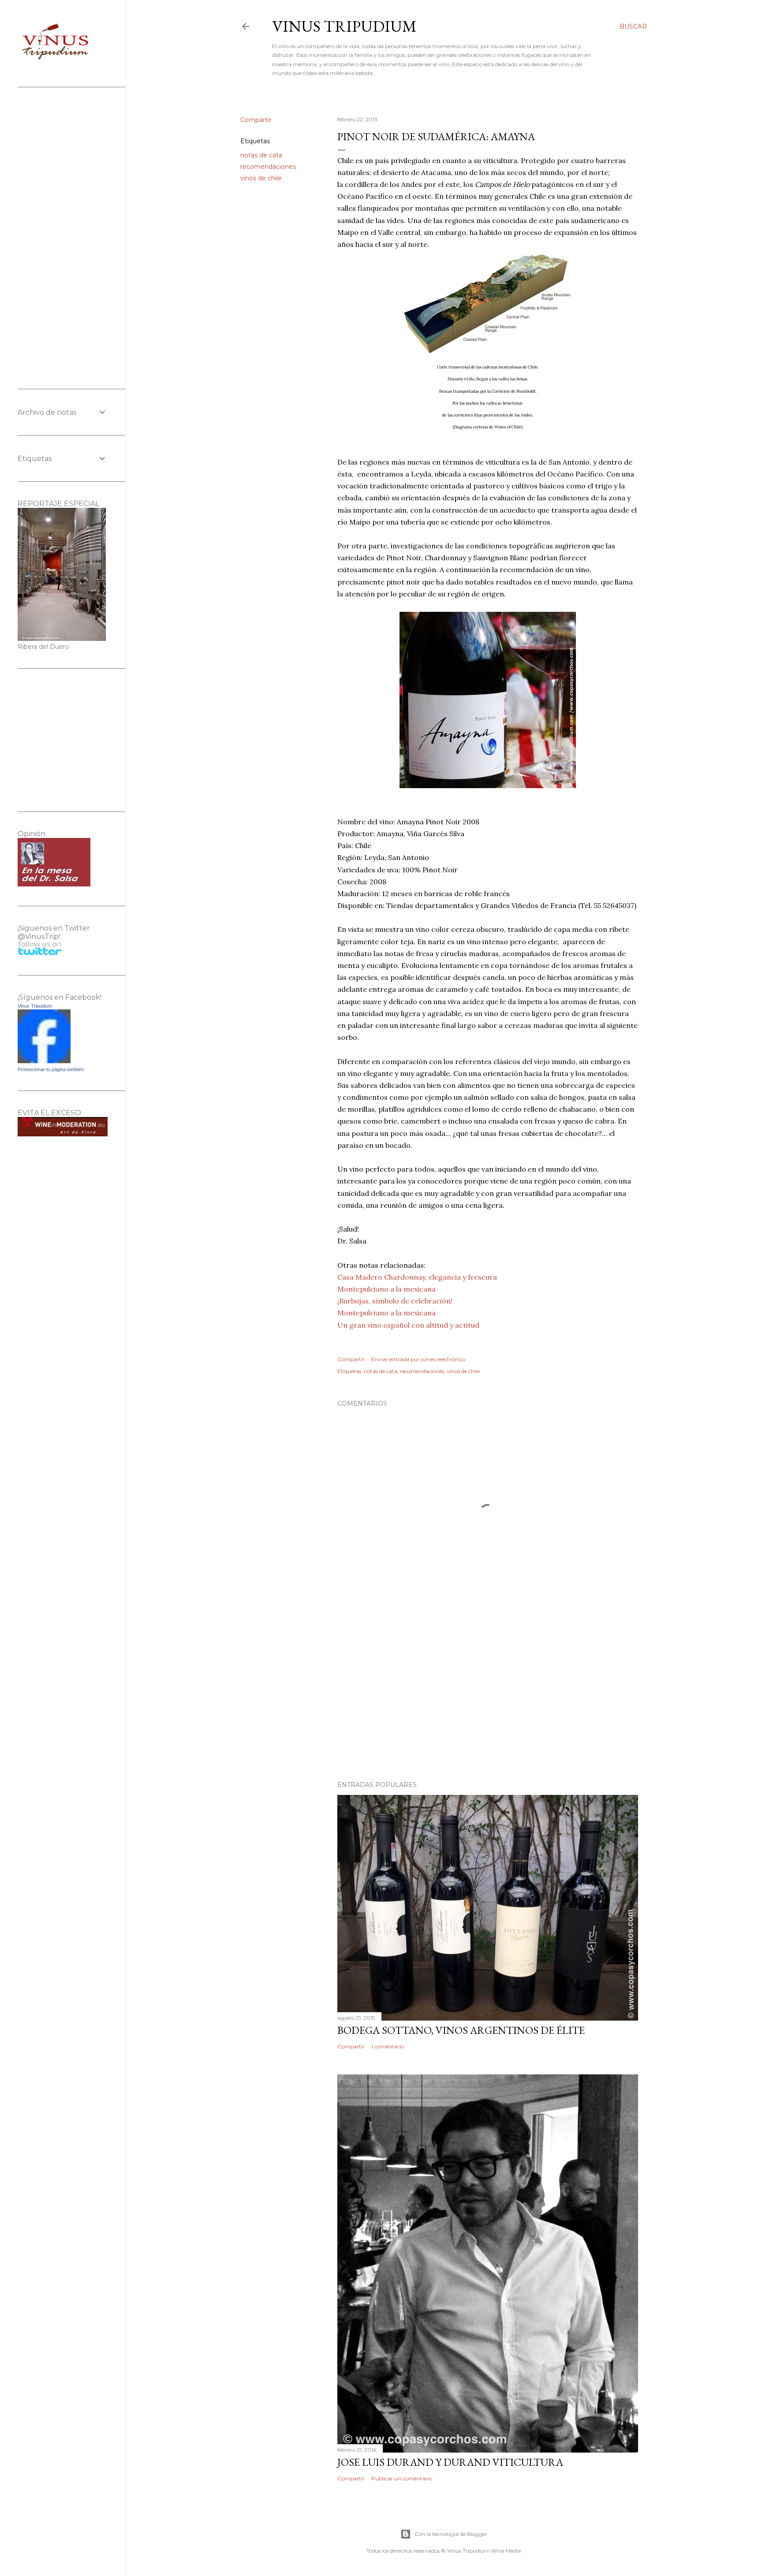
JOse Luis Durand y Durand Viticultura (450, 2462)
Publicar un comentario (402, 2478)
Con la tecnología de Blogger (451, 2534)
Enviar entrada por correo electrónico (418, 1359)
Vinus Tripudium (344, 26)
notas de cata (261, 155)
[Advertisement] (488, 1697)
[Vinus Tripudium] (44, 1061)
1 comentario (388, 2046)
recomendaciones (268, 167)
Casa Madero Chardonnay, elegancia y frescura (417, 1277)
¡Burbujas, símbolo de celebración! (395, 1301)
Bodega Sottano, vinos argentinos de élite (461, 2030)
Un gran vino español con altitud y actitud (408, 1325)
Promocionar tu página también (51, 1069)
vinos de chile (261, 178)
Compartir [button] (256, 120)
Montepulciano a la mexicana (387, 1289)
